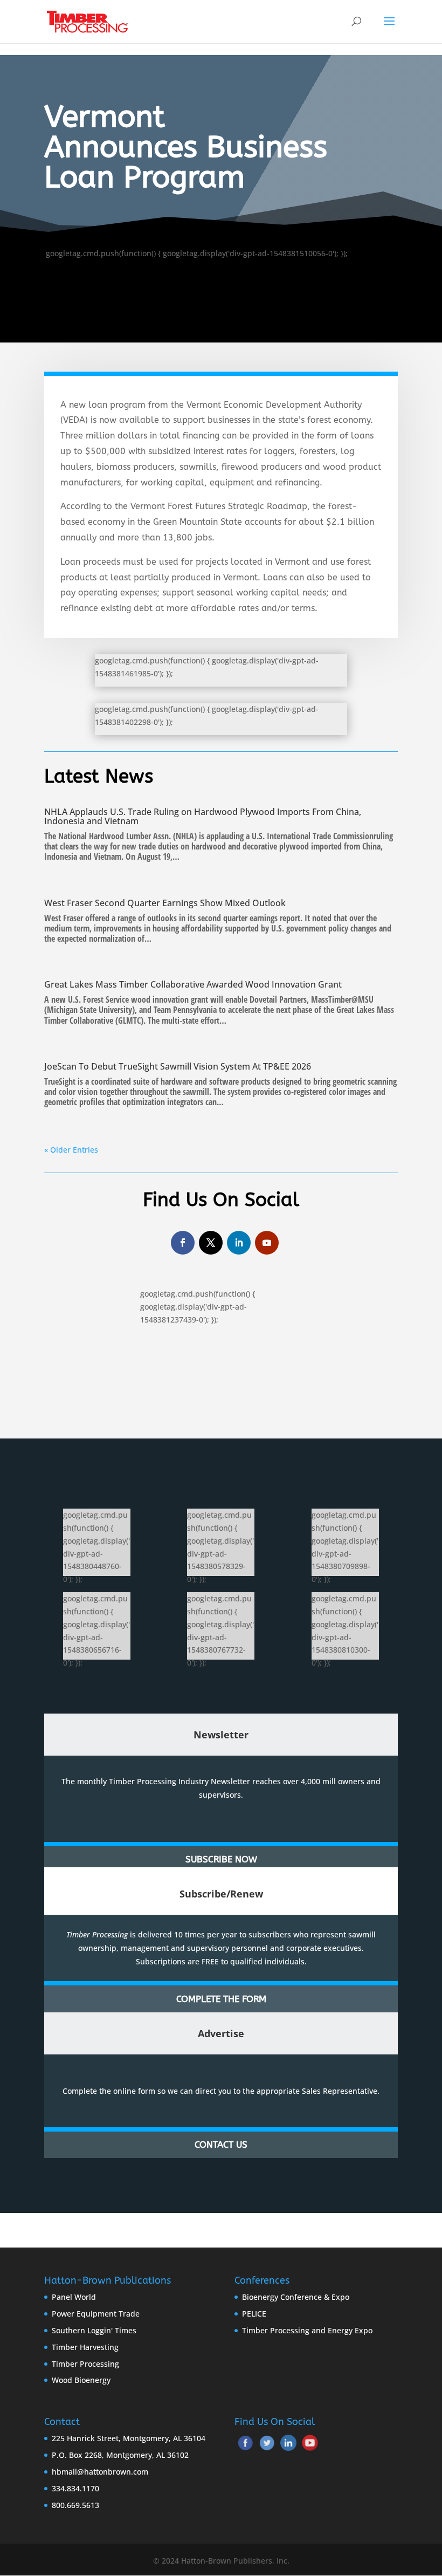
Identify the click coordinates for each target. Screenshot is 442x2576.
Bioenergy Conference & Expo (296, 2297)
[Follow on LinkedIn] (239, 1243)
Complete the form (221, 1999)
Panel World (74, 2297)
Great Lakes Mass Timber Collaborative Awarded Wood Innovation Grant (193, 984)
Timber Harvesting (85, 2347)
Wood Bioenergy (81, 2380)
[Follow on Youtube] (267, 1243)
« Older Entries (71, 1150)
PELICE (254, 2314)
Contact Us (221, 2145)
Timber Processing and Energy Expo (307, 2330)
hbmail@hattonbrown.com (100, 2472)
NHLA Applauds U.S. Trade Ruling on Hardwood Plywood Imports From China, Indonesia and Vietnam (203, 816)
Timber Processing (85, 2364)
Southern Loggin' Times (94, 2330)
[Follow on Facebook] (183, 1243)
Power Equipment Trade (96, 2314)
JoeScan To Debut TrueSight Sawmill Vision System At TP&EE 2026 (178, 1066)
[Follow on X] (211, 1243)
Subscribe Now (221, 1859)
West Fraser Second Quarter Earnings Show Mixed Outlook (165, 903)
